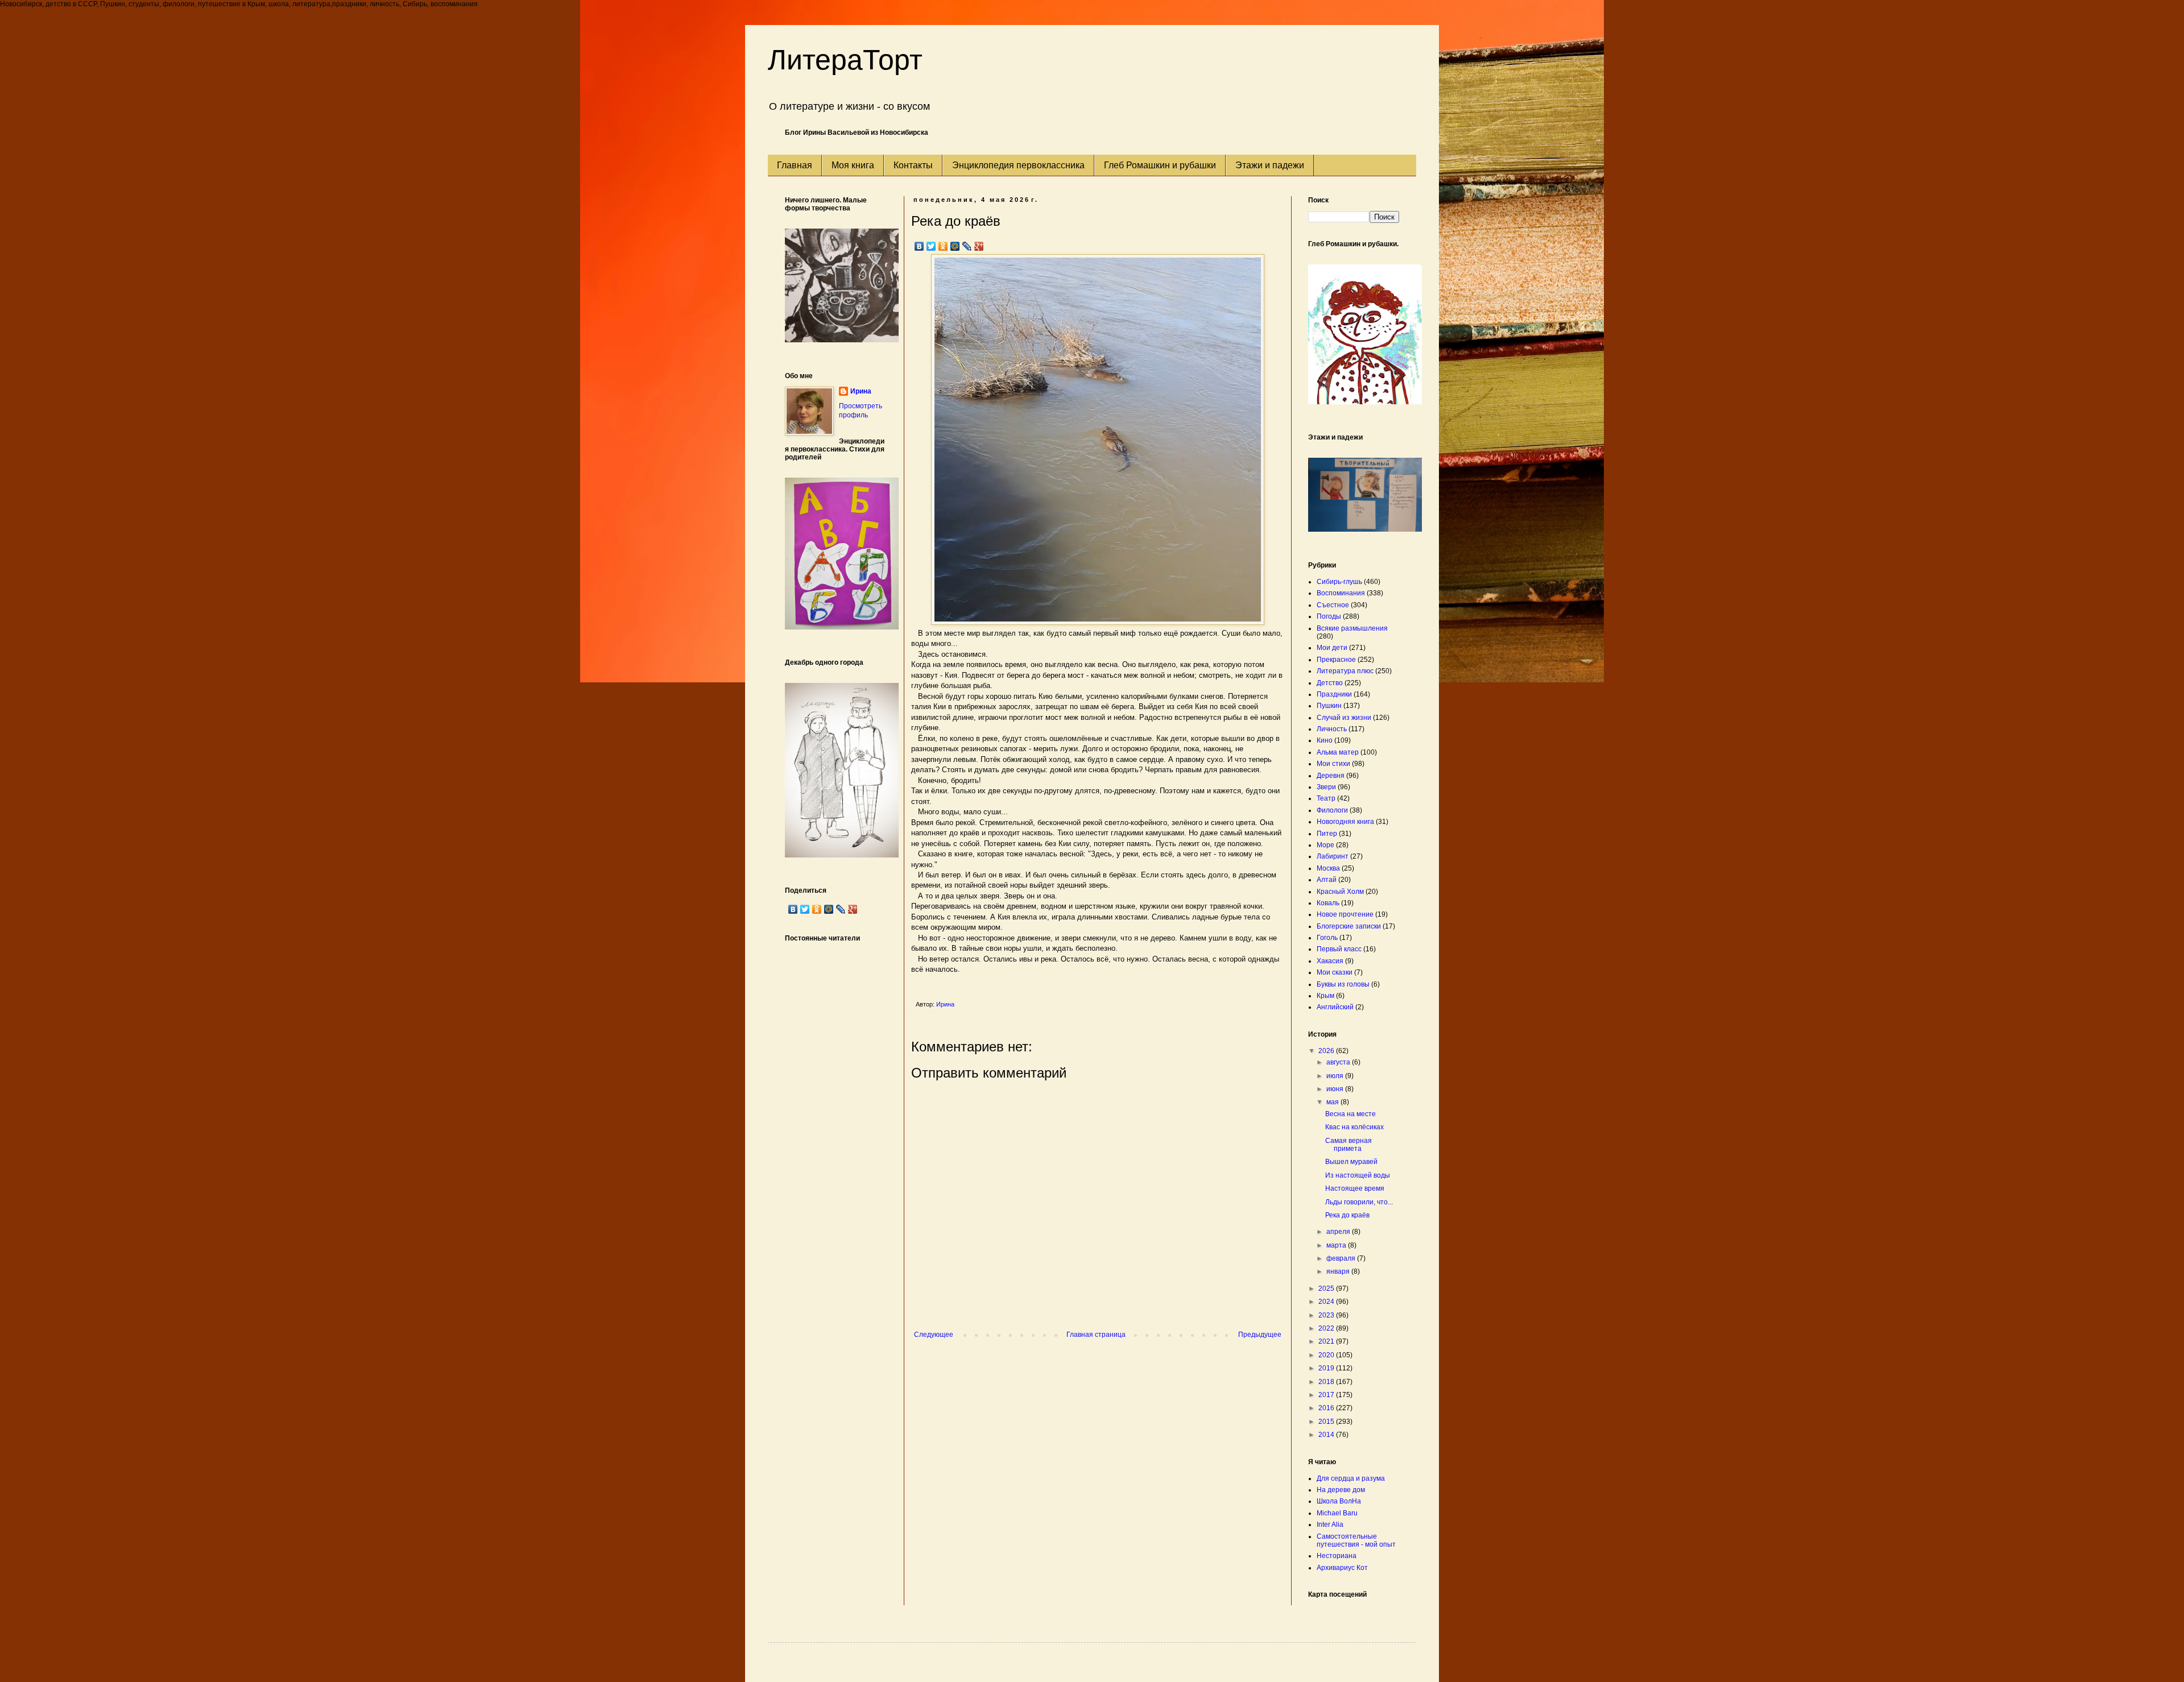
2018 (1327, 1382)
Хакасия (1330, 961)
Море (1325, 845)
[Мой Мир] (955, 246)
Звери (1326, 787)
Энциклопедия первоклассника (1018, 165)
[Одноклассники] (943, 246)
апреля (1339, 1232)
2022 (1327, 1328)
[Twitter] (931, 246)
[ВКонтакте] (919, 246)
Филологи (1332, 810)
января (1339, 1271)
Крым (1325, 996)
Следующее (934, 1335)
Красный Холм (1340, 892)
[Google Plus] (979, 246)
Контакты (913, 165)
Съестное (1333, 605)
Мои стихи (1333, 764)
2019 (1327, 1368)
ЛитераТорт (845, 60)
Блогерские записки (1349, 926)
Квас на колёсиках (1354, 1127)
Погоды (1329, 616)
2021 (1327, 1341)
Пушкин (1329, 706)
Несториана (1337, 1556)
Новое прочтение (1345, 914)
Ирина (861, 391)
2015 (1327, 1422)
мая (1333, 1102)
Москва (1328, 868)
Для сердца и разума (1351, 1478)
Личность (1332, 729)
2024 (1327, 1302)
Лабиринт (1333, 856)
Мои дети (1332, 648)
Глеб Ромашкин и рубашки (1160, 165)
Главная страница (1096, 1335)
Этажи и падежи (1270, 165)
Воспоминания (1341, 593)
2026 (1327, 1051)
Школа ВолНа (1339, 1501)
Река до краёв (1347, 1215)
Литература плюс (1345, 671)
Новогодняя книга (1345, 822)
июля (1336, 1076)
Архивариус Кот (1342, 1568)
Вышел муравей (1351, 1162)
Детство (1330, 683)
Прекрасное (1336, 660)
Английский (1335, 1007)
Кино (1325, 740)
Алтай (1327, 880)
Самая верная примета (1349, 1145)
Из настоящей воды (1358, 1175)
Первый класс (1339, 949)
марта (1337, 1245)
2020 (1327, 1355)
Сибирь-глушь (1339, 582)
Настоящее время (1355, 1188)
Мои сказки (1335, 972)
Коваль (1328, 903)
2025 (1327, 1289)
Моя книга (853, 165)
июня (1336, 1089)
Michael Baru (1337, 1513)
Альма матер (1338, 752)
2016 (1327, 1408)
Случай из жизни (1344, 718)
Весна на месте (1350, 1114)
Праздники (1334, 694)
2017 (1327, 1395)
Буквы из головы (1343, 984)
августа (1339, 1062)
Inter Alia (1330, 1524)
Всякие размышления (1352, 628)
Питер (1327, 834)
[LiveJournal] (967, 246)
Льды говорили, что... (1359, 1202)
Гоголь (1327, 938)
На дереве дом (1341, 1490)
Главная (795, 165)
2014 (1327, 1435)
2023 (1327, 1315)
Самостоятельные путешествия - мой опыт (1356, 1540)
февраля (1342, 1258)
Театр (1326, 798)
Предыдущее (1260, 1335)
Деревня (1331, 776)
